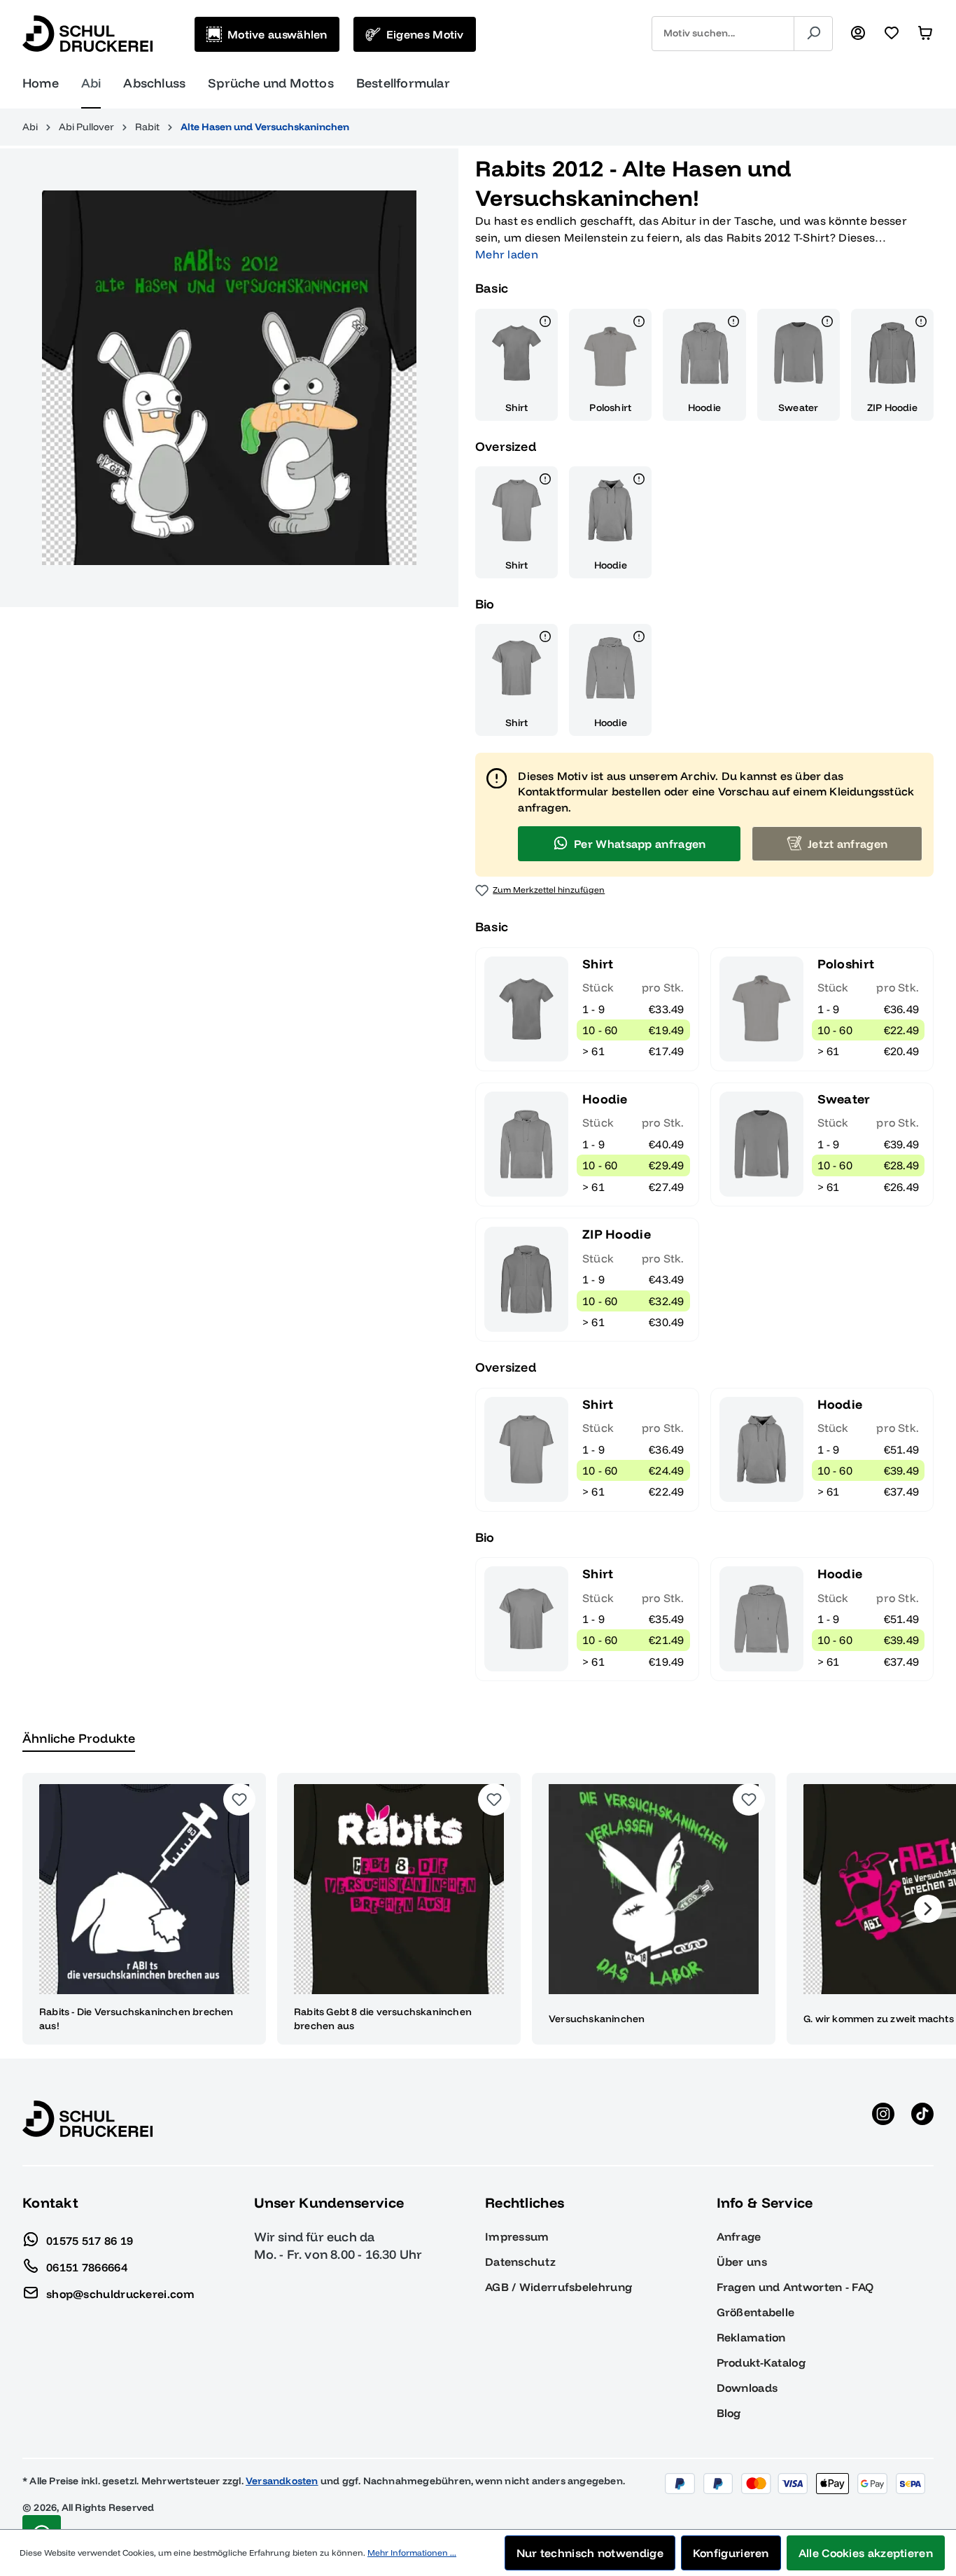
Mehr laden (507, 254)
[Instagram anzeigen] (883, 2119)
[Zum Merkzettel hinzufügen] (239, 1799)
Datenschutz (520, 2262)
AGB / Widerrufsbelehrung (558, 2287)
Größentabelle (756, 2312)
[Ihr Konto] (858, 34)
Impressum (517, 2236)
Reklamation (751, 2337)
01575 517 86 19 (90, 2240)
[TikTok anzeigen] (922, 2119)
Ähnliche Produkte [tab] (79, 1738)
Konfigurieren (731, 2553)
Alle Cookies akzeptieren (866, 2553)
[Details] (545, 323)
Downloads (747, 2388)
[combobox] (723, 34)
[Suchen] (813, 34)
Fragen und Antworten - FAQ (795, 2287)
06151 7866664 (87, 2267)
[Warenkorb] (925, 34)
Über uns (742, 2262)
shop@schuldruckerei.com (120, 2293)
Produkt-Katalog (761, 2362)
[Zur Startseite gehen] (87, 34)
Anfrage (739, 2236)
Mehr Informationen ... (412, 2553)
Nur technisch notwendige (590, 2553)
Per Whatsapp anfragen (640, 844)
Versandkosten (282, 2481)
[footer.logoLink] (87, 2117)
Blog (729, 2413)
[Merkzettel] (892, 34)
